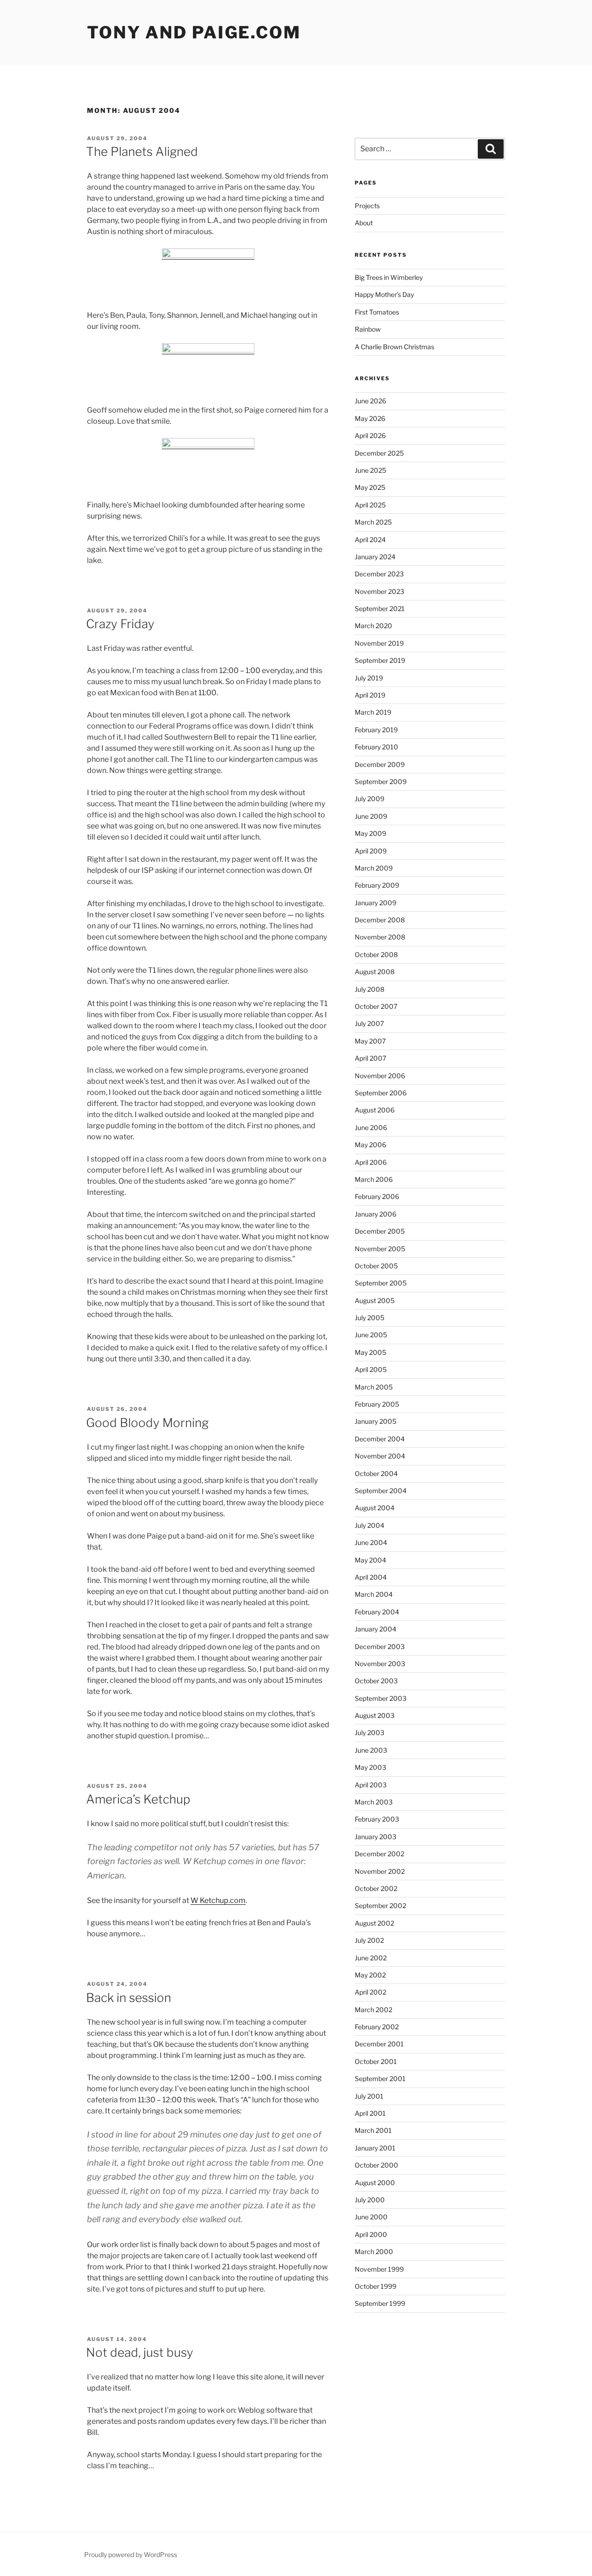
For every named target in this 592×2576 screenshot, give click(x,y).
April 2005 (371, 1369)
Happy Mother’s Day (384, 294)
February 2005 (377, 1404)
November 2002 (380, 1871)
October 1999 (376, 2286)
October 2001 (376, 2061)
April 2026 (370, 436)
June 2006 (371, 1127)
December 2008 (380, 920)
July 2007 (369, 1023)
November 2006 (380, 1076)
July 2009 (370, 799)
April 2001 (370, 2113)
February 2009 (377, 885)
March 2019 (373, 712)
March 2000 (374, 2252)
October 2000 (376, 2165)
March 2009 (374, 868)
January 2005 (376, 1421)
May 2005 (370, 1352)
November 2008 (380, 937)
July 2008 (370, 989)
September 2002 (380, 1906)
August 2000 (375, 2183)
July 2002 (369, 1940)
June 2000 (371, 2217)
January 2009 (376, 903)
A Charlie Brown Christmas (395, 347)
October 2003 (376, 1681)
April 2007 (370, 1058)
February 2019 (376, 730)
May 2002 (370, 1975)
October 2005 (376, 1266)
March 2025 (373, 522)
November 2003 (380, 1664)
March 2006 (374, 1179)
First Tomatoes (377, 312)
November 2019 (379, 643)
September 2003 (381, 1698)
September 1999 (380, 2303)
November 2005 (380, 1249)
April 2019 (370, 695)
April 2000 (371, 2234)
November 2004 (380, 1456)
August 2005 (375, 1300)
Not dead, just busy (140, 2352)
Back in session (129, 1998)
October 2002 (376, 1888)
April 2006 (371, 1162)
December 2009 (380, 764)
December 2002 (379, 1854)
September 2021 (380, 608)
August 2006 (375, 1110)
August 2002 (374, 1923)
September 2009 (381, 781)
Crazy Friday (120, 624)
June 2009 (371, 816)
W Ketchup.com (218, 1900)
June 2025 (370, 470)
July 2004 (370, 1525)
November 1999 (379, 2269)
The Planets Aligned (142, 151)
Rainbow (368, 329)
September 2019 (380, 660)
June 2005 (371, 1335)
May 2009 (370, 833)
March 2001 (373, 2130)
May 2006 (370, 1145)
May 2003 (370, 1767)
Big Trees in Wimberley (389, 277)
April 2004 (371, 1577)
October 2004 (376, 1473)
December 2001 (379, 2044)
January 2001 (375, 2148)
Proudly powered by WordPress (131, 2554)
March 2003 (374, 1802)
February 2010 (376, 747)
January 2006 (376, 1214)
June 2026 (370, 401)
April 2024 (370, 540)
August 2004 (375, 1508)
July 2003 (370, 1733)
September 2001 (380, 2079)
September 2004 (381, 1491)
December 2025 (379, 453)
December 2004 (380, 1439)
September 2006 (381, 1093)
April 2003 (371, 1785)
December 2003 (380, 1646)
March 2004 (374, 1594)
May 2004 (370, 1560)
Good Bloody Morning (147, 1423)
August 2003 (375, 1715)
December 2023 (379, 574)
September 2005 (381, 1283)
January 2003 (376, 1837)
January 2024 (375, 557)
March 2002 (373, 2010)
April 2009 (371, 851)
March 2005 (374, 1387)
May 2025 (370, 487)
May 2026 (370, 418)
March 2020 (373, 626)
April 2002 (370, 1992)
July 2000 (370, 2200)
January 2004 (376, 1629)
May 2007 (370, 1041)
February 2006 (377, 1196)
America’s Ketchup (138, 1799)
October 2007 (376, 1006)
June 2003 (371, 1750)
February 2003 (377, 1819)
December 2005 (380, 1231)
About (364, 223)
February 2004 (377, 1612)
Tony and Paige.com (194, 32)
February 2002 (377, 2027)
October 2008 (376, 954)
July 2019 (369, 678)
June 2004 (371, 1542)
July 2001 (369, 2096)
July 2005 (370, 1318)
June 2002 (371, 1958)
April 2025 (370, 505)
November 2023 (379, 591)
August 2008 (375, 972)
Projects (367, 206)
